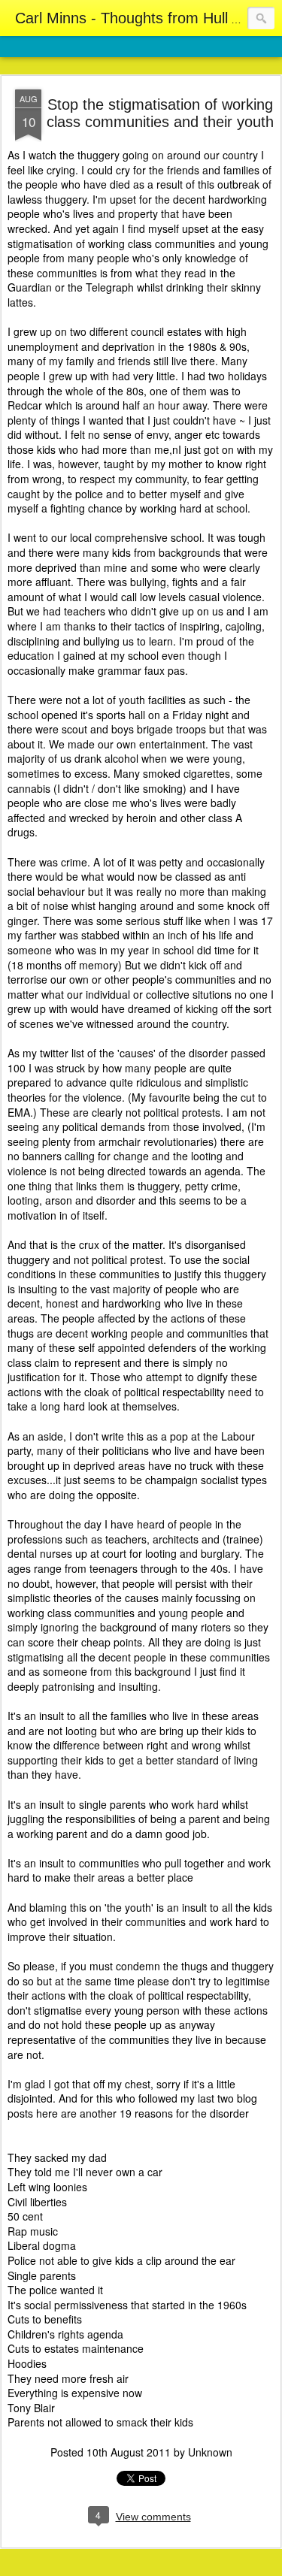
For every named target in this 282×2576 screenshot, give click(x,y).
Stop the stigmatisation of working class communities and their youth (160, 113)
